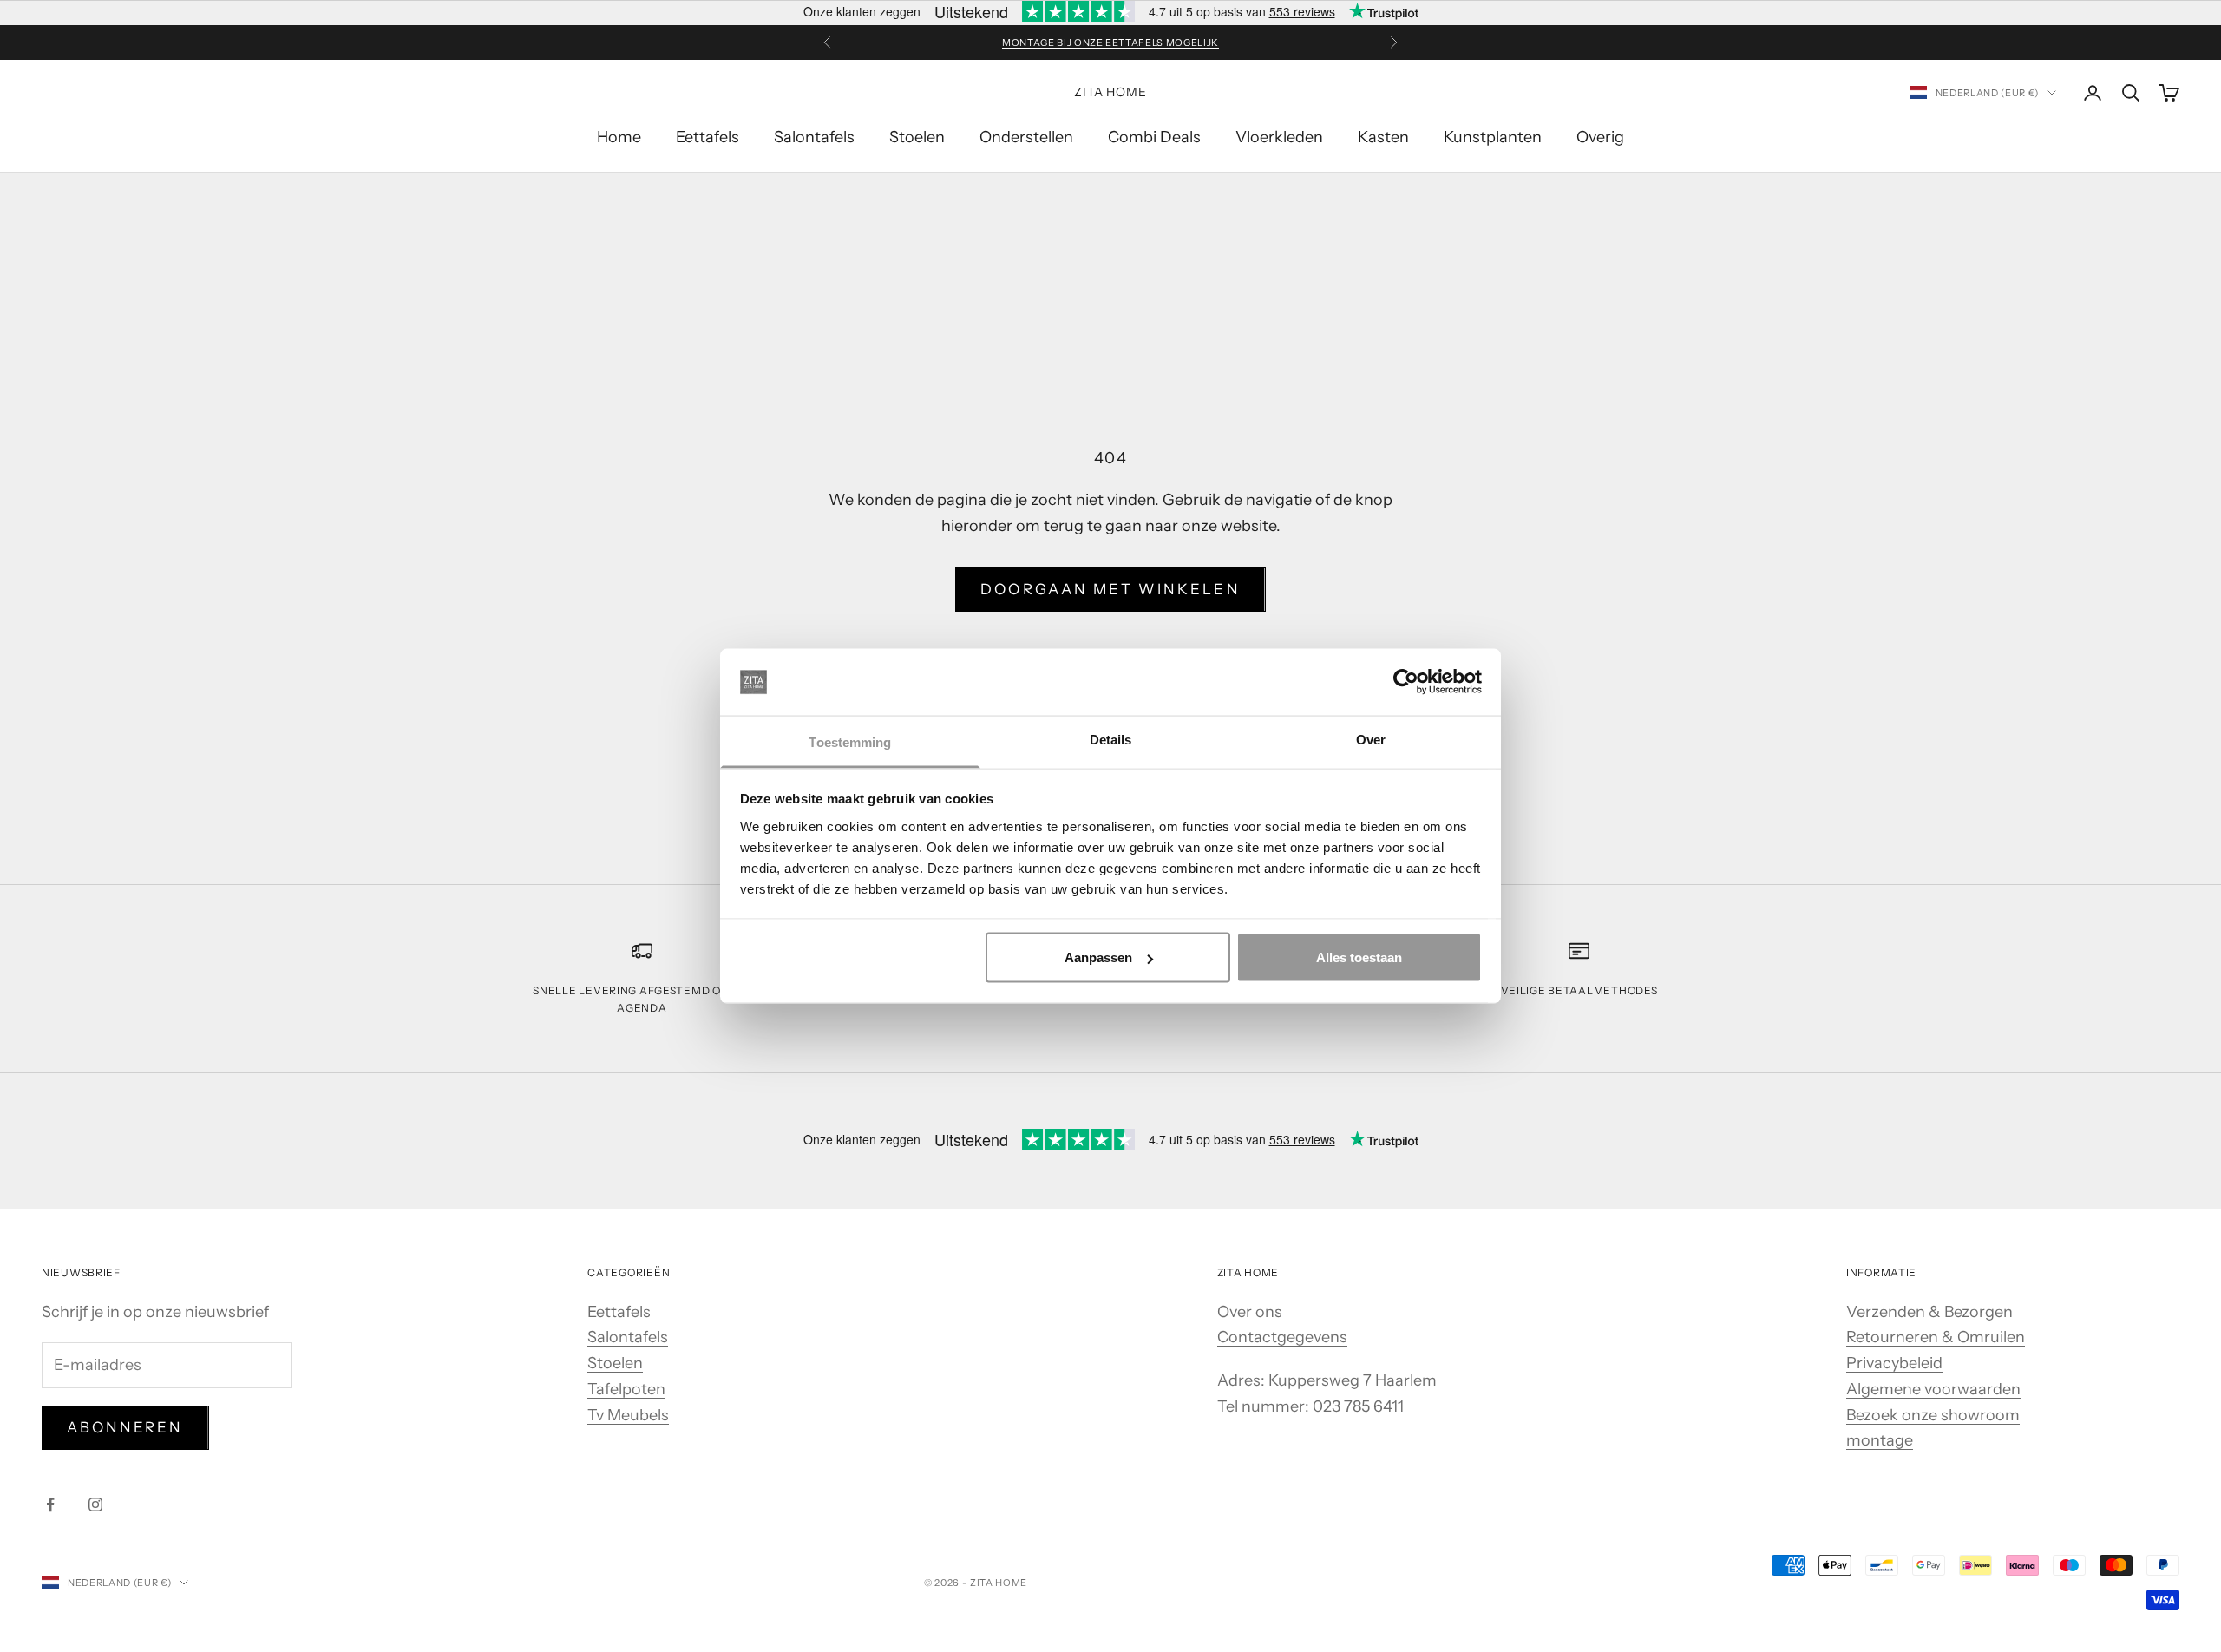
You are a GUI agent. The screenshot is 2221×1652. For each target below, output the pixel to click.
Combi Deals (1154, 137)
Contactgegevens (1282, 1337)
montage (1880, 1440)
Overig (1600, 137)
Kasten (1383, 137)
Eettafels (708, 137)
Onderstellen (1026, 137)
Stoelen (917, 137)
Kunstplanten (1493, 137)
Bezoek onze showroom (1933, 1415)
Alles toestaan (1359, 957)
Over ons (1250, 1312)
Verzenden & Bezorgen (1929, 1312)
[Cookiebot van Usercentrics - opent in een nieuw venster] (1406, 682)
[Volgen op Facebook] (50, 1504)
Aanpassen (1098, 957)
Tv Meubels (628, 1415)
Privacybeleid (1894, 1363)
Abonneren (125, 1427)
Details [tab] (1111, 739)
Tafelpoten (626, 1389)
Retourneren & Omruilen (1936, 1337)
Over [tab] (1371, 739)
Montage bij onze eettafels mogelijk (1110, 43)
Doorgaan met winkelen (1110, 589)
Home (619, 137)
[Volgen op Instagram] (95, 1504)
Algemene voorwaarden (1933, 1389)
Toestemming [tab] (850, 741)
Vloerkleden (1279, 137)
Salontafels (814, 137)
